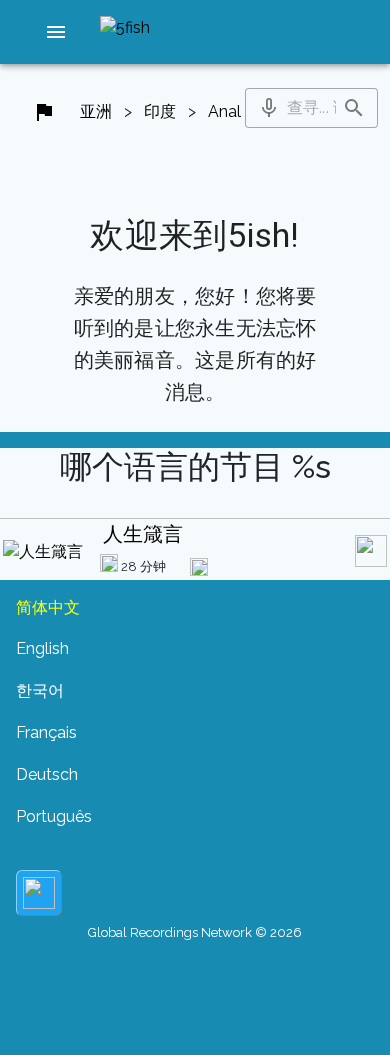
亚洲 (96, 111)
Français (46, 732)
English (42, 648)
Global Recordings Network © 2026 (195, 932)
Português (54, 816)
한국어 (40, 690)
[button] (56, 32)
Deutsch (47, 774)
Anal (224, 111)
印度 (160, 111)
